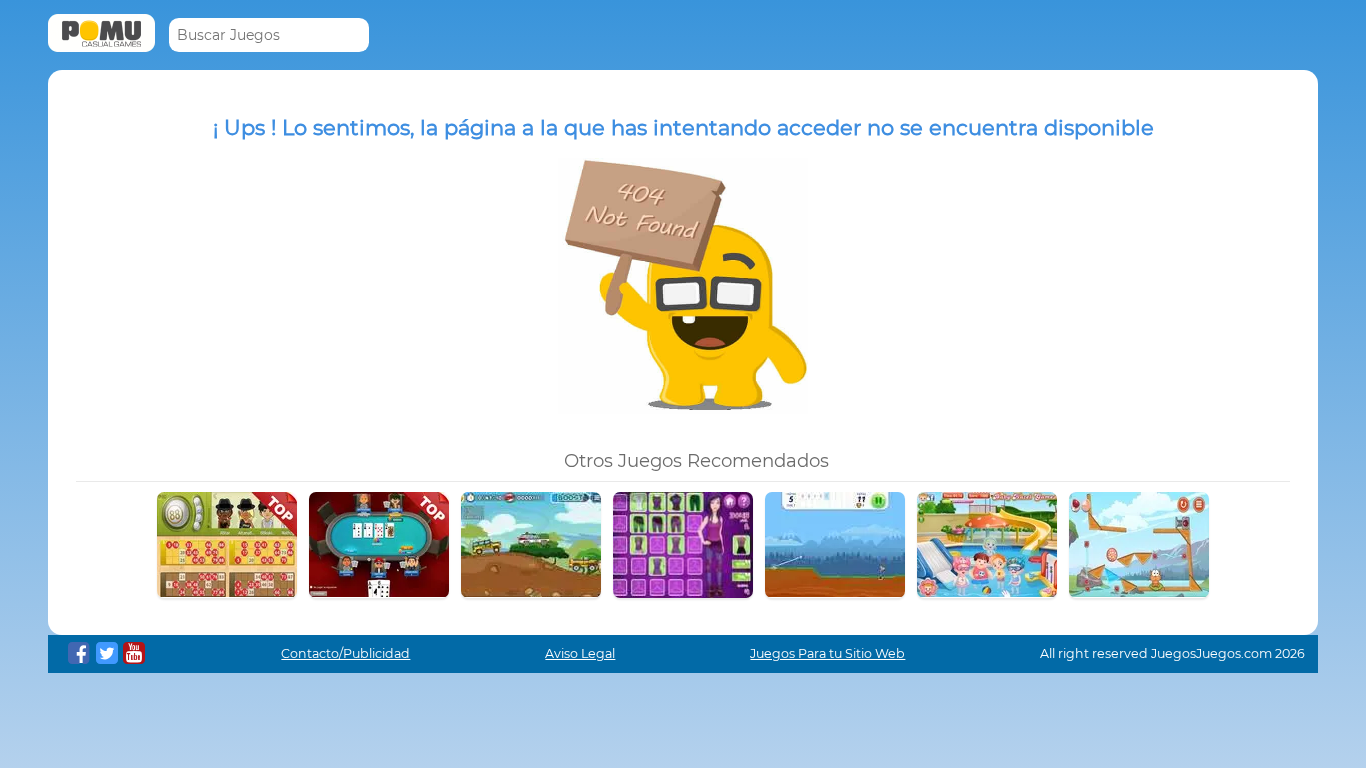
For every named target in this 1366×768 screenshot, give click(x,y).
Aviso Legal (580, 653)
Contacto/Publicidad (345, 653)
